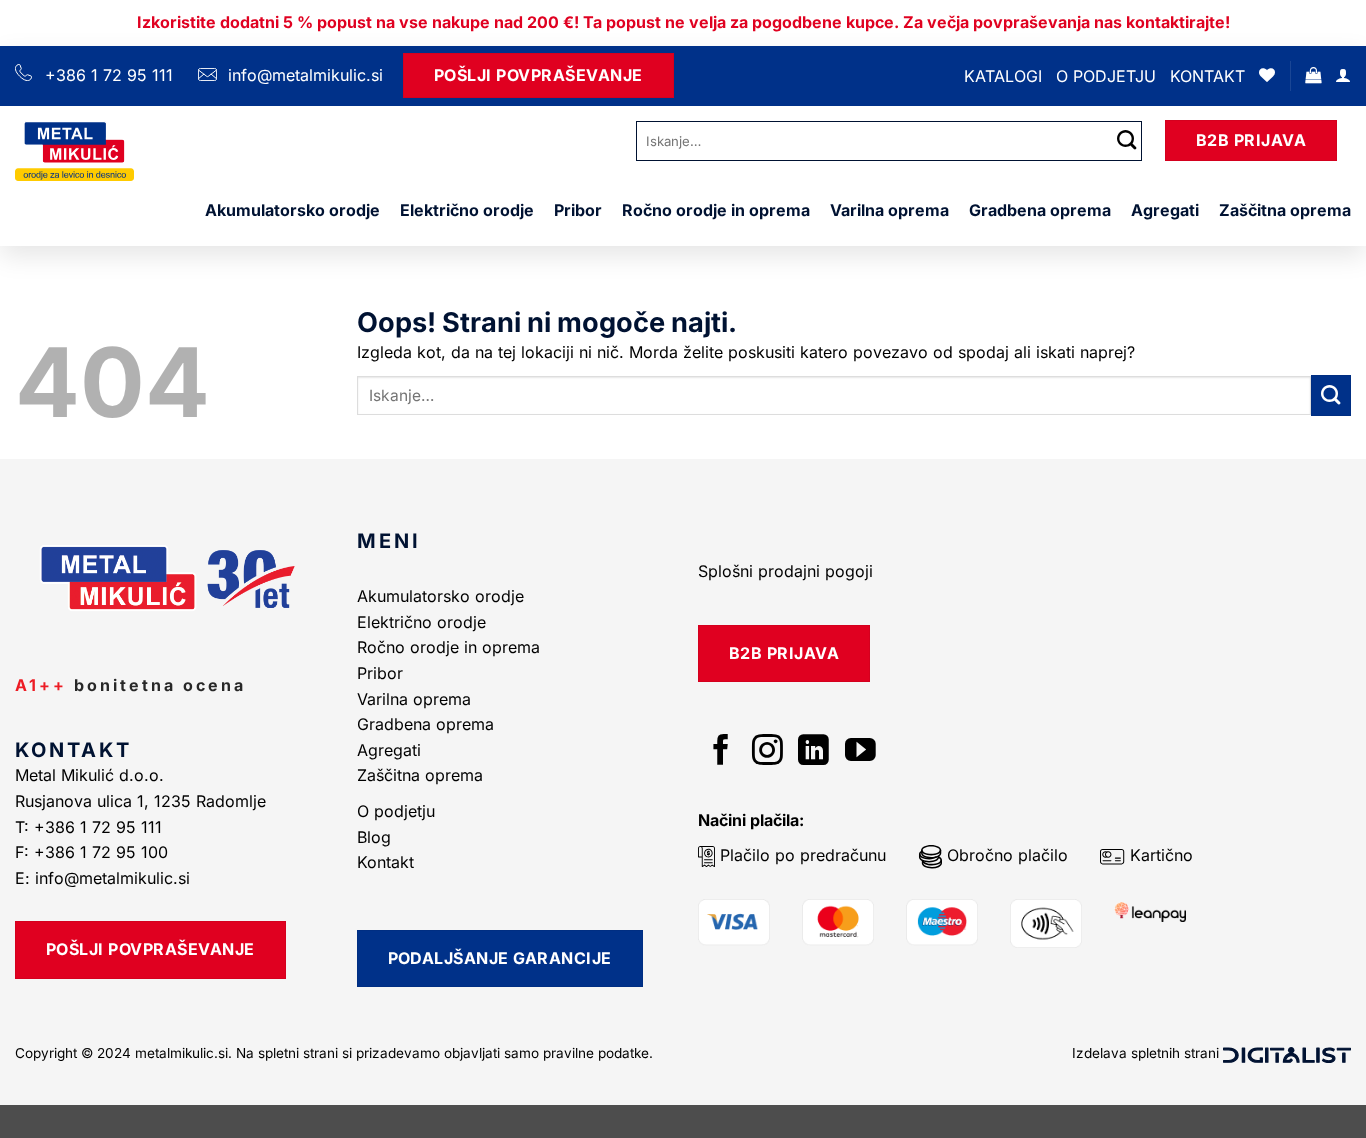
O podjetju (1106, 76)
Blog (374, 837)
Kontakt (1207, 76)
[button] (1313, 75)
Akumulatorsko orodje (292, 210)
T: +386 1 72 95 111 (91, 827)
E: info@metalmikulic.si (102, 878)
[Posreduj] (1127, 140)
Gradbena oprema (1040, 210)
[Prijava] (1343, 75)
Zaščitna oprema (1285, 210)
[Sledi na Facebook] (721, 752)
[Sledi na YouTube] (860, 752)
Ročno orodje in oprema (716, 210)
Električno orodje (467, 210)
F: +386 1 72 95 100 (94, 852)
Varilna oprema (889, 210)
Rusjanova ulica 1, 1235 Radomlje (143, 801)
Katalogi (1003, 76)
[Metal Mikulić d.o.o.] (123, 151)
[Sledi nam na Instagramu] (767, 752)
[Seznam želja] (1267, 75)
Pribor (578, 210)
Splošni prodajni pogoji (785, 571)
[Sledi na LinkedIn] (813, 752)
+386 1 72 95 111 (109, 75)
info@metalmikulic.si (303, 75)
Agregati (1165, 210)
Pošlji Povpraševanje (538, 75)
